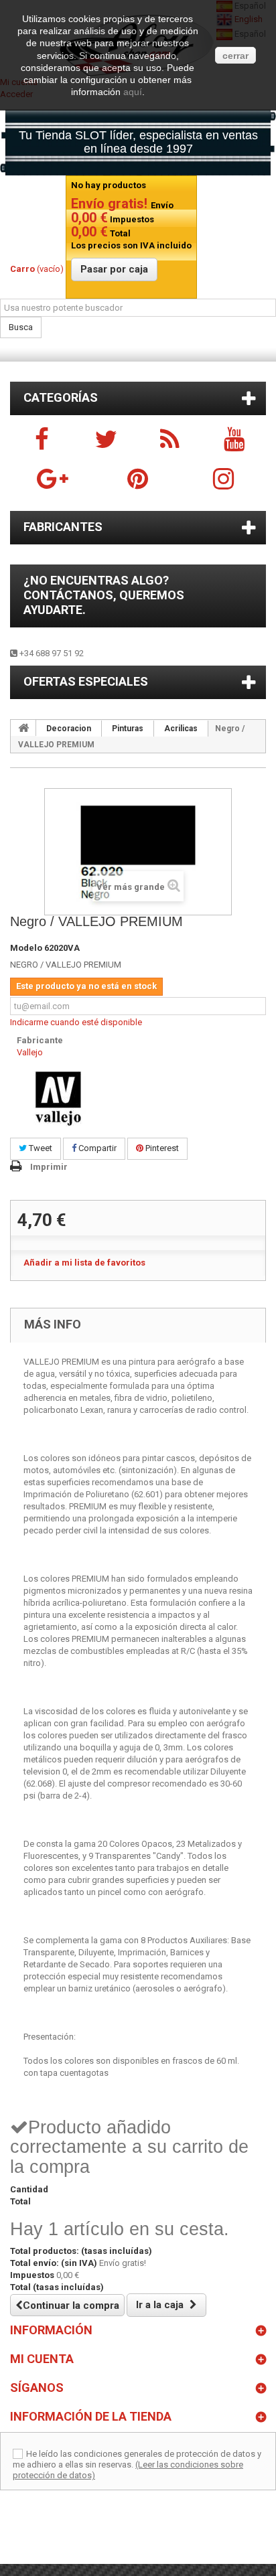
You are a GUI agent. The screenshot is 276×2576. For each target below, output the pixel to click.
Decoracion (69, 729)
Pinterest (161, 1148)
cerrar (235, 56)
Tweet (40, 1148)
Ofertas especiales (86, 681)
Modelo (26, 948)
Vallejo (30, 1052)
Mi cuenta (42, 2359)
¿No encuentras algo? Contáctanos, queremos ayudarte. (104, 595)
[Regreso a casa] (23, 728)
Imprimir (49, 1167)
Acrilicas (181, 729)
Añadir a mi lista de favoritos (84, 1263)
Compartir (96, 1148)
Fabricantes (63, 527)
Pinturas (128, 729)
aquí (133, 92)
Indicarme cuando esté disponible (76, 1022)
